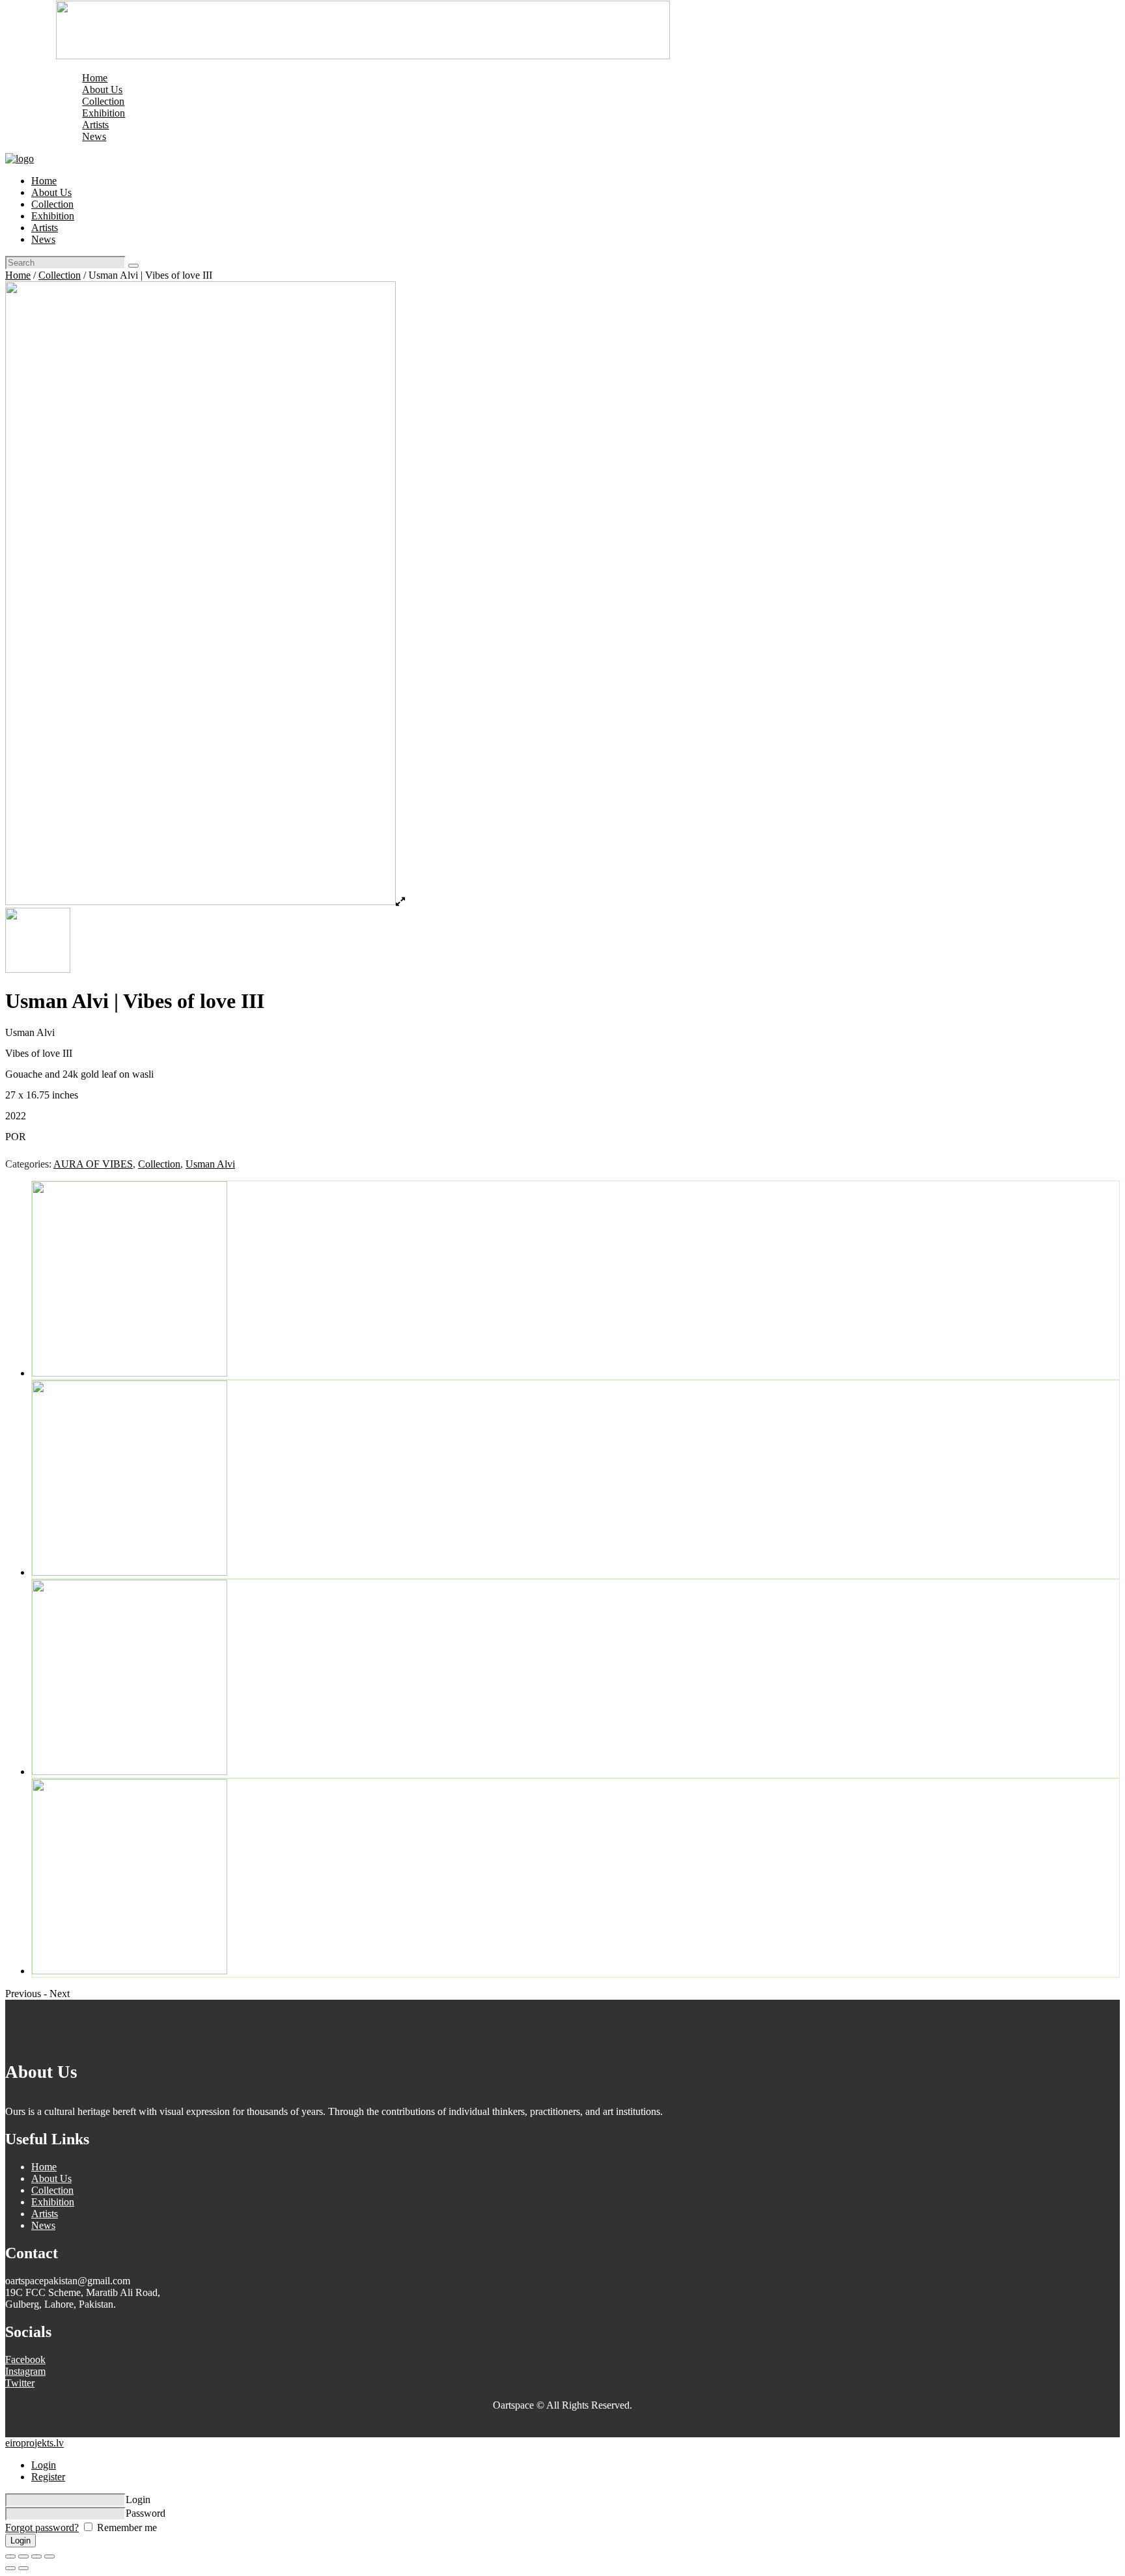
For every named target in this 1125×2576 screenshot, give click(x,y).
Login (44, 2465)
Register (48, 2477)
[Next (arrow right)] (23, 2568)
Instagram (25, 2371)
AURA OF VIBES (93, 1164)
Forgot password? (42, 2527)
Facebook (25, 2359)
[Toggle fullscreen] (36, 2556)
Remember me (126, 2527)
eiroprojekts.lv (35, 2443)
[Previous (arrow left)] (10, 2568)
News (43, 2225)
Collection (60, 275)
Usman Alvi (210, 1164)
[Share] (23, 2556)
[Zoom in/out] (49, 2556)
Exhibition (53, 2202)
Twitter (20, 2383)
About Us (51, 2178)
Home (18, 275)
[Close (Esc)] (10, 2556)
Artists (45, 2214)
